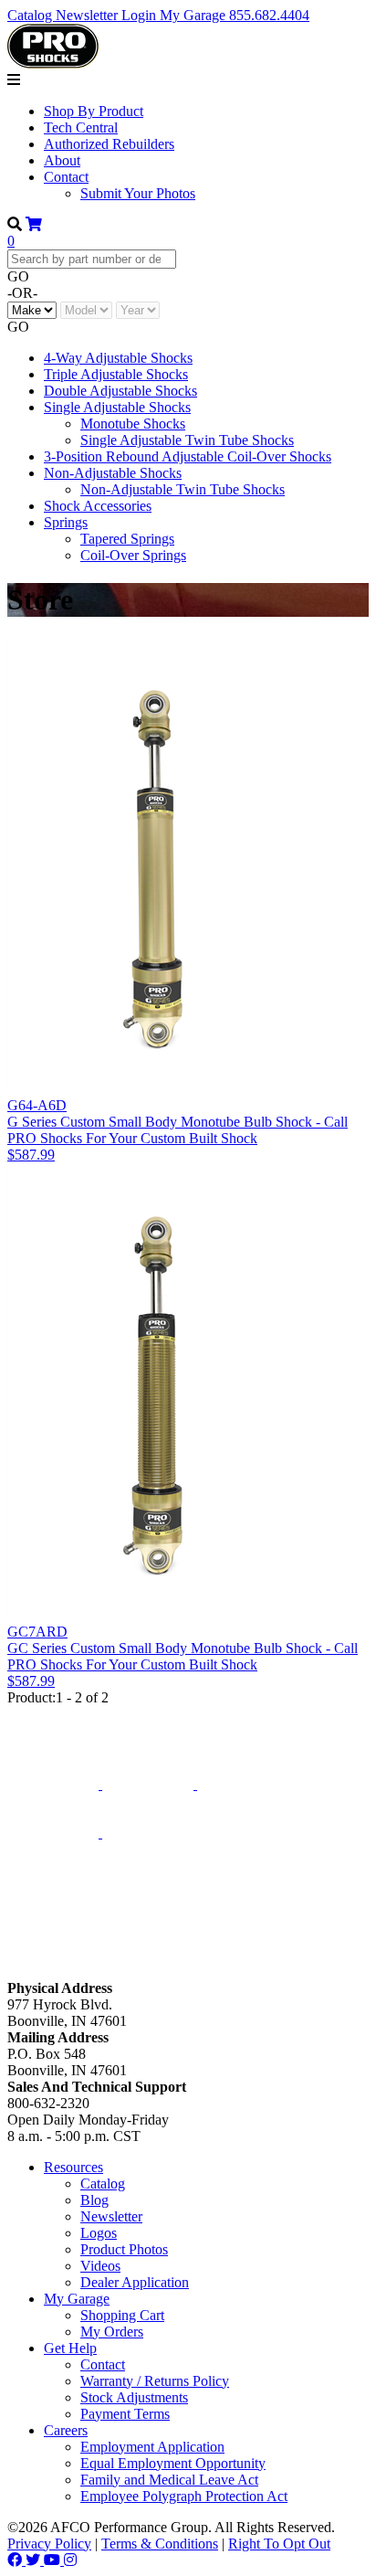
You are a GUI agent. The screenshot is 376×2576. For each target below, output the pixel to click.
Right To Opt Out (279, 2544)
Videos (100, 2266)
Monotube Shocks (133, 424)
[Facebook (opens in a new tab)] (16, 2560)
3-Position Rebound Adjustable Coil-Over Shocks (188, 456)
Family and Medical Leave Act (169, 2480)
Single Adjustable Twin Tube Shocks (187, 440)
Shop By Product (94, 111)
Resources (73, 2167)
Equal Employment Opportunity (173, 2463)
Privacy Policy (49, 2544)
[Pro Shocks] (55, 1833)
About (62, 160)
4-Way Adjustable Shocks (118, 358)
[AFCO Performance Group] (53, 1719)
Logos (99, 2233)
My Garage (194, 15)
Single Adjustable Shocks (117, 407)
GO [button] (18, 276)
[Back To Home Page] (53, 64)
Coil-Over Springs (133, 555)
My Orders (112, 2332)
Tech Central (81, 127)
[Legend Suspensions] (148, 1833)
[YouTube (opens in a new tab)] (54, 2560)
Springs (66, 522)
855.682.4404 (269, 15)
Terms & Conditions (160, 2544)
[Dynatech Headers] (53, 1972)
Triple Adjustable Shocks (116, 374)
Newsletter (89, 15)
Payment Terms (125, 2414)
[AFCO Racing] (55, 1784)
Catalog (31, 15)
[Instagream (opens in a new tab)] (70, 2560)
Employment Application (152, 2447)
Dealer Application (135, 2282)
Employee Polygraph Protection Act (184, 2496)
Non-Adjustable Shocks (113, 473)
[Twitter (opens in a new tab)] (35, 2560)
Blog (94, 2200)
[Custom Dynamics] (188, 1952)
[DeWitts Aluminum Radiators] (243, 1784)
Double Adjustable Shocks (120, 391)
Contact (66, 177)
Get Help (70, 2348)
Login (141, 15)
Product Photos (124, 2249)
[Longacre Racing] (150, 1784)
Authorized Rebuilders (109, 144)
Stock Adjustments (134, 2397)
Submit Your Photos (138, 193)
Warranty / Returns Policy (155, 2381)
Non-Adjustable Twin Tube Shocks (183, 489)
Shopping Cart (122, 2315)
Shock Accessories (98, 506)
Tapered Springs (127, 539)
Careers (66, 2430)
